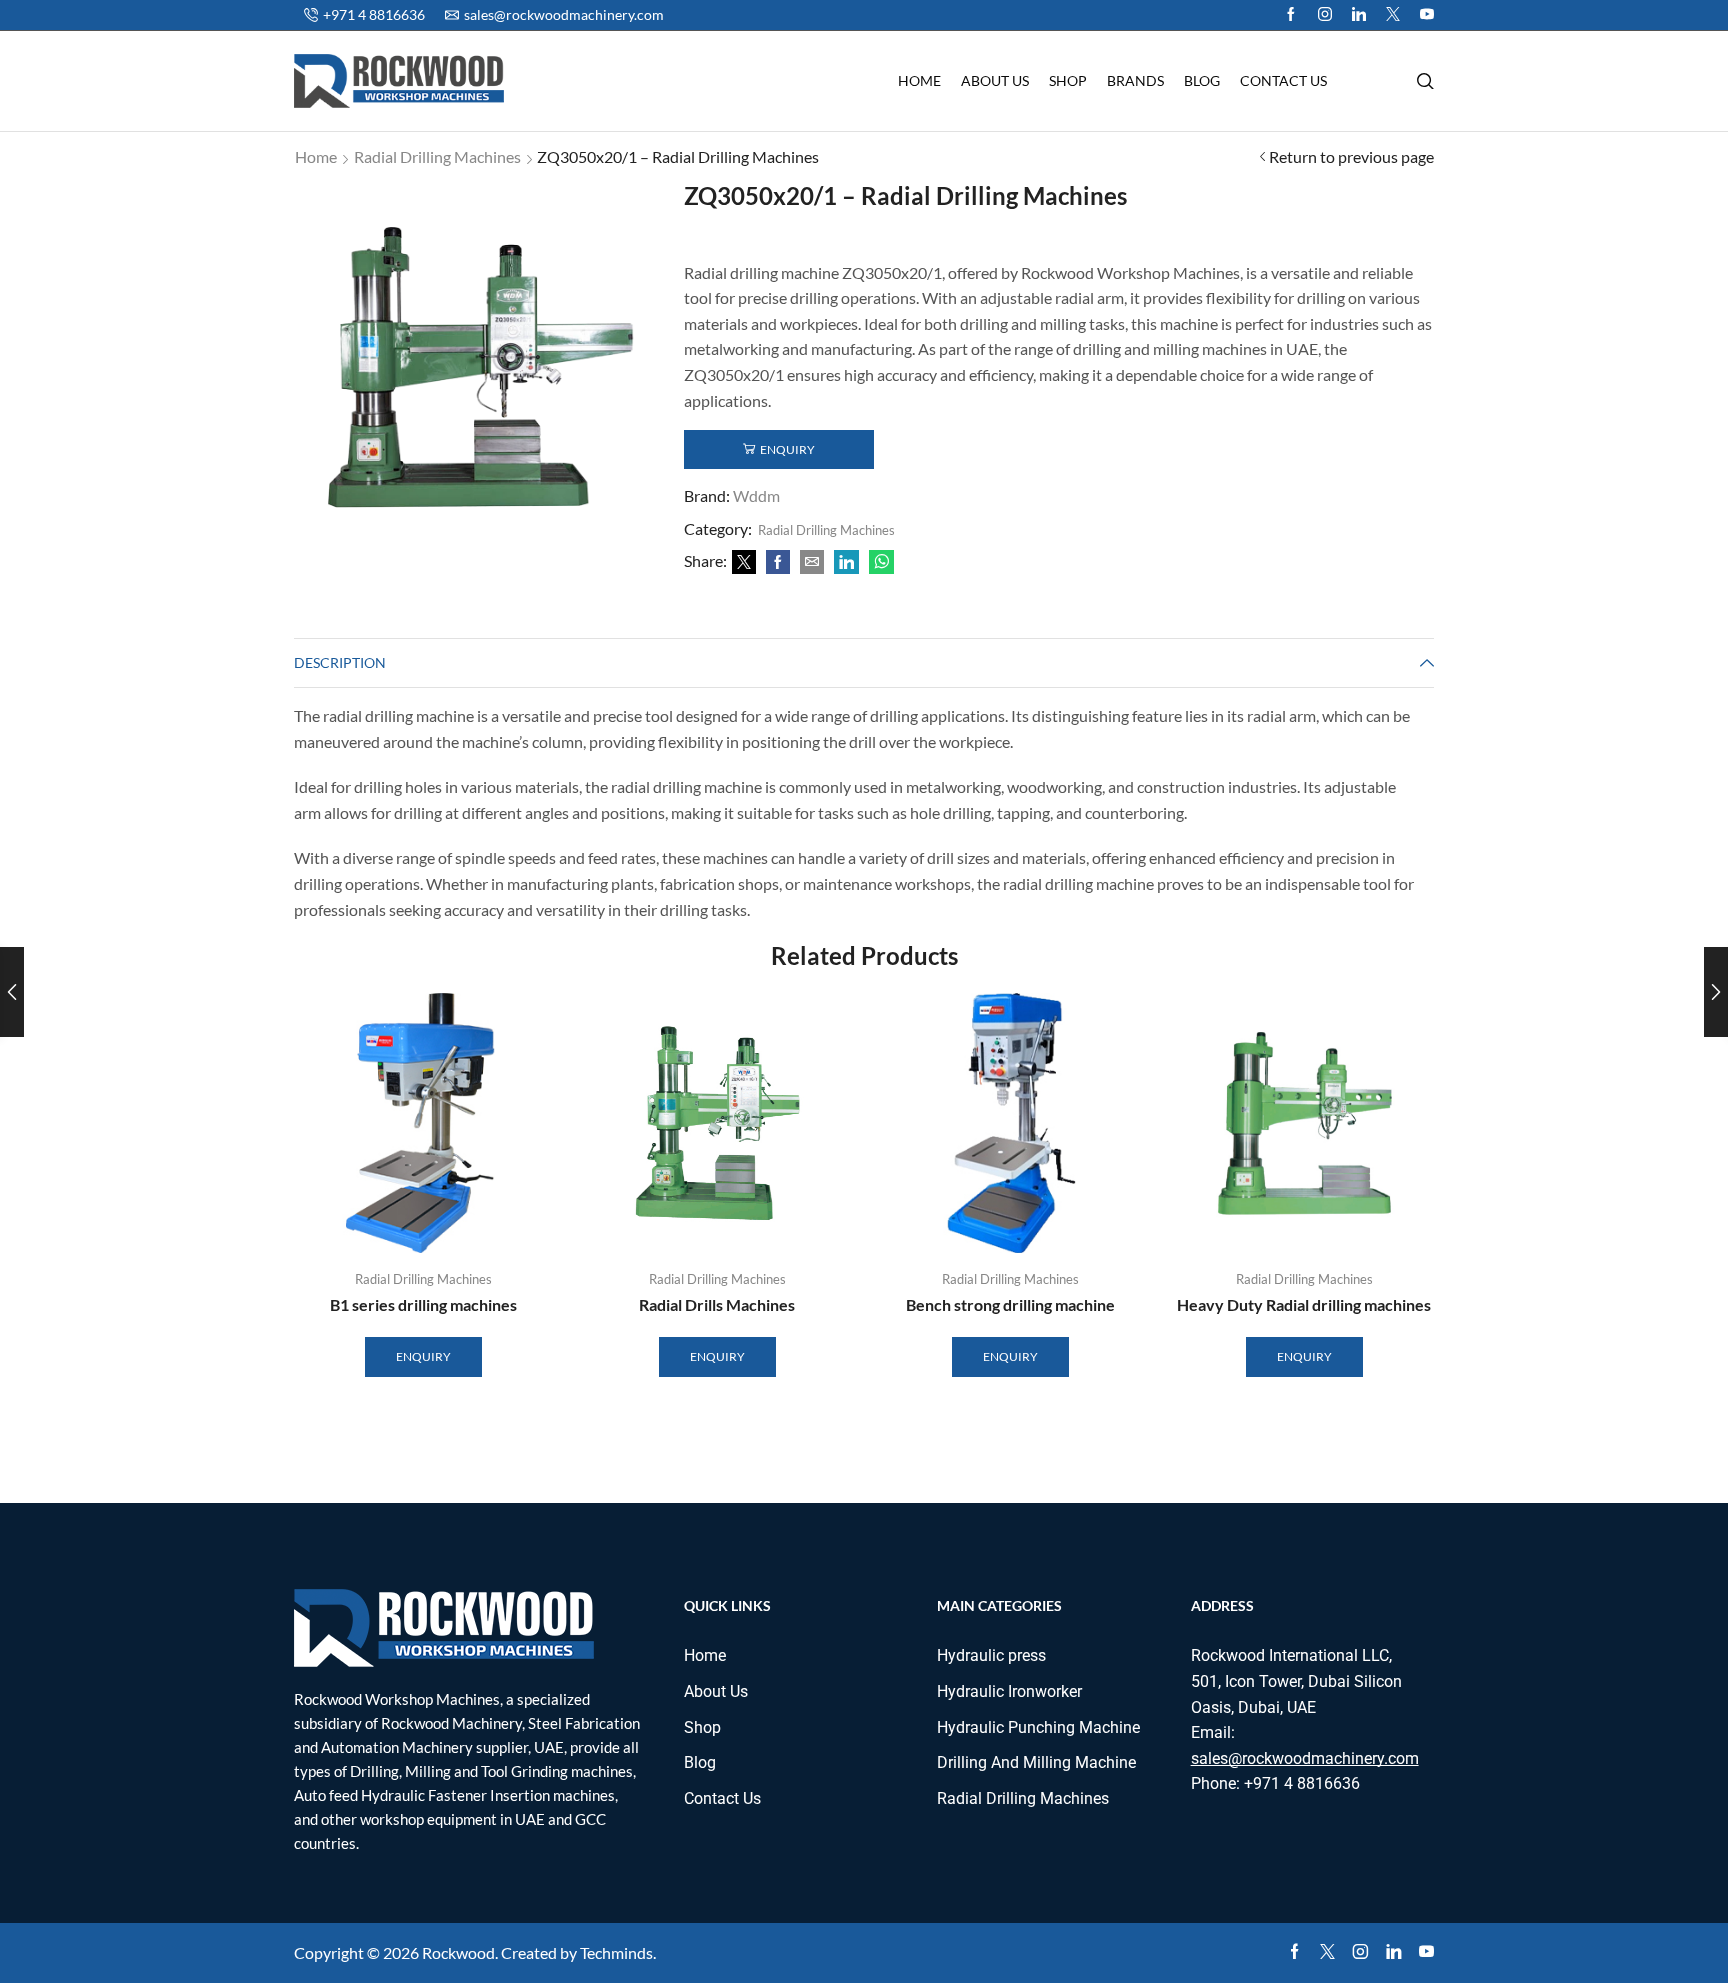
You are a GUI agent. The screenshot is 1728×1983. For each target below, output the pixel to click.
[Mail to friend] (812, 562)
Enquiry (787, 449)
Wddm (756, 495)
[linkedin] (846, 562)
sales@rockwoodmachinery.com (1305, 1758)
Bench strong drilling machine (1010, 1304)
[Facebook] (1291, 15)
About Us (995, 80)
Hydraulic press (991, 1655)
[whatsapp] (879, 562)
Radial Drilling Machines (437, 156)
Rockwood (458, 1952)
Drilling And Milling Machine (1036, 1762)
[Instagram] (1325, 15)
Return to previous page (1351, 156)
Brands (1135, 80)
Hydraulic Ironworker (1009, 1691)
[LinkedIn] (1359, 15)
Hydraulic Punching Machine (1038, 1727)
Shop (1068, 80)
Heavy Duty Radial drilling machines (1304, 1304)
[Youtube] (1427, 15)
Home (919, 80)
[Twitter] (744, 562)
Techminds (616, 1952)
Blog (1202, 80)
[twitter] (1393, 15)
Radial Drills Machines (717, 1304)
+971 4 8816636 (1302, 1783)
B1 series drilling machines (423, 1304)
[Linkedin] (1393, 1952)
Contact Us (1283, 80)
